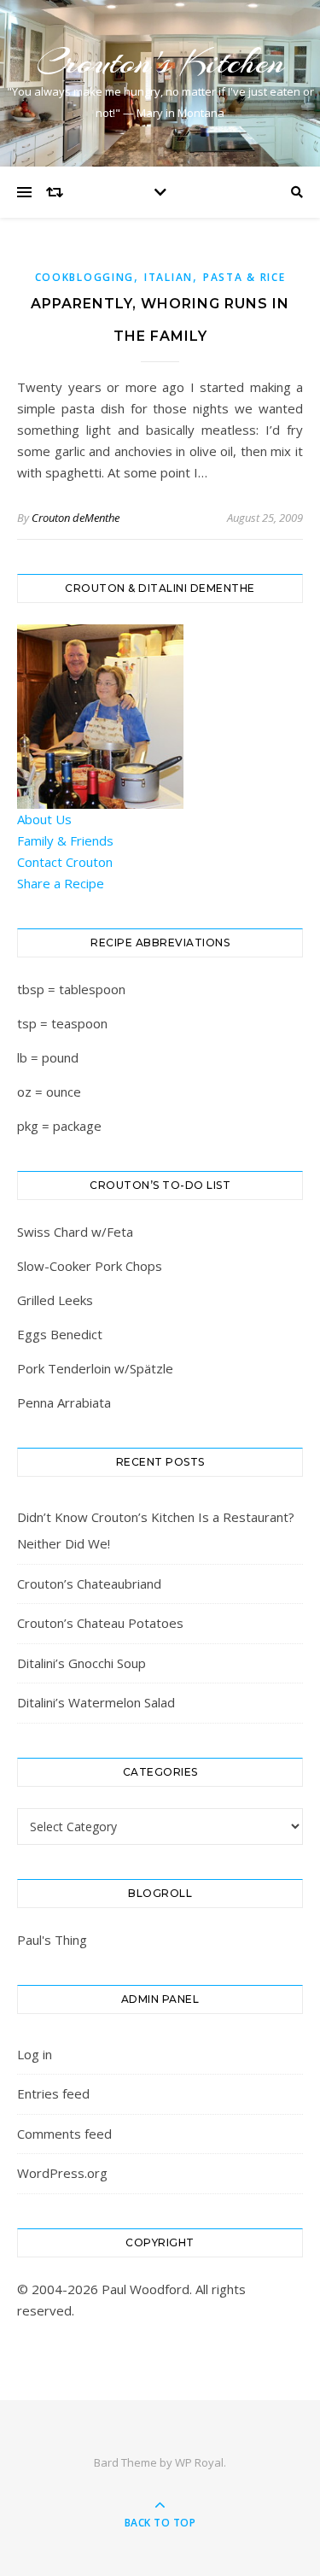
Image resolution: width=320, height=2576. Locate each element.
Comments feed (64, 2134)
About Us (44, 819)
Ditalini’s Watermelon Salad (96, 1702)
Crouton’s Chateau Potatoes (100, 1623)
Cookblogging (84, 277)
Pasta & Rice (244, 277)
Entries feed (53, 2093)
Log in (35, 2054)
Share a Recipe (61, 883)
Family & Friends (65, 840)
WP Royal (199, 2462)
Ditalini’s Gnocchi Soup (81, 1663)
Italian (169, 277)
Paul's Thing (52, 1940)
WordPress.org (62, 2173)
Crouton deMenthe (76, 518)
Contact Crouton (65, 862)
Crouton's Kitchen (160, 62)
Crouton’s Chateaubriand (89, 1584)
